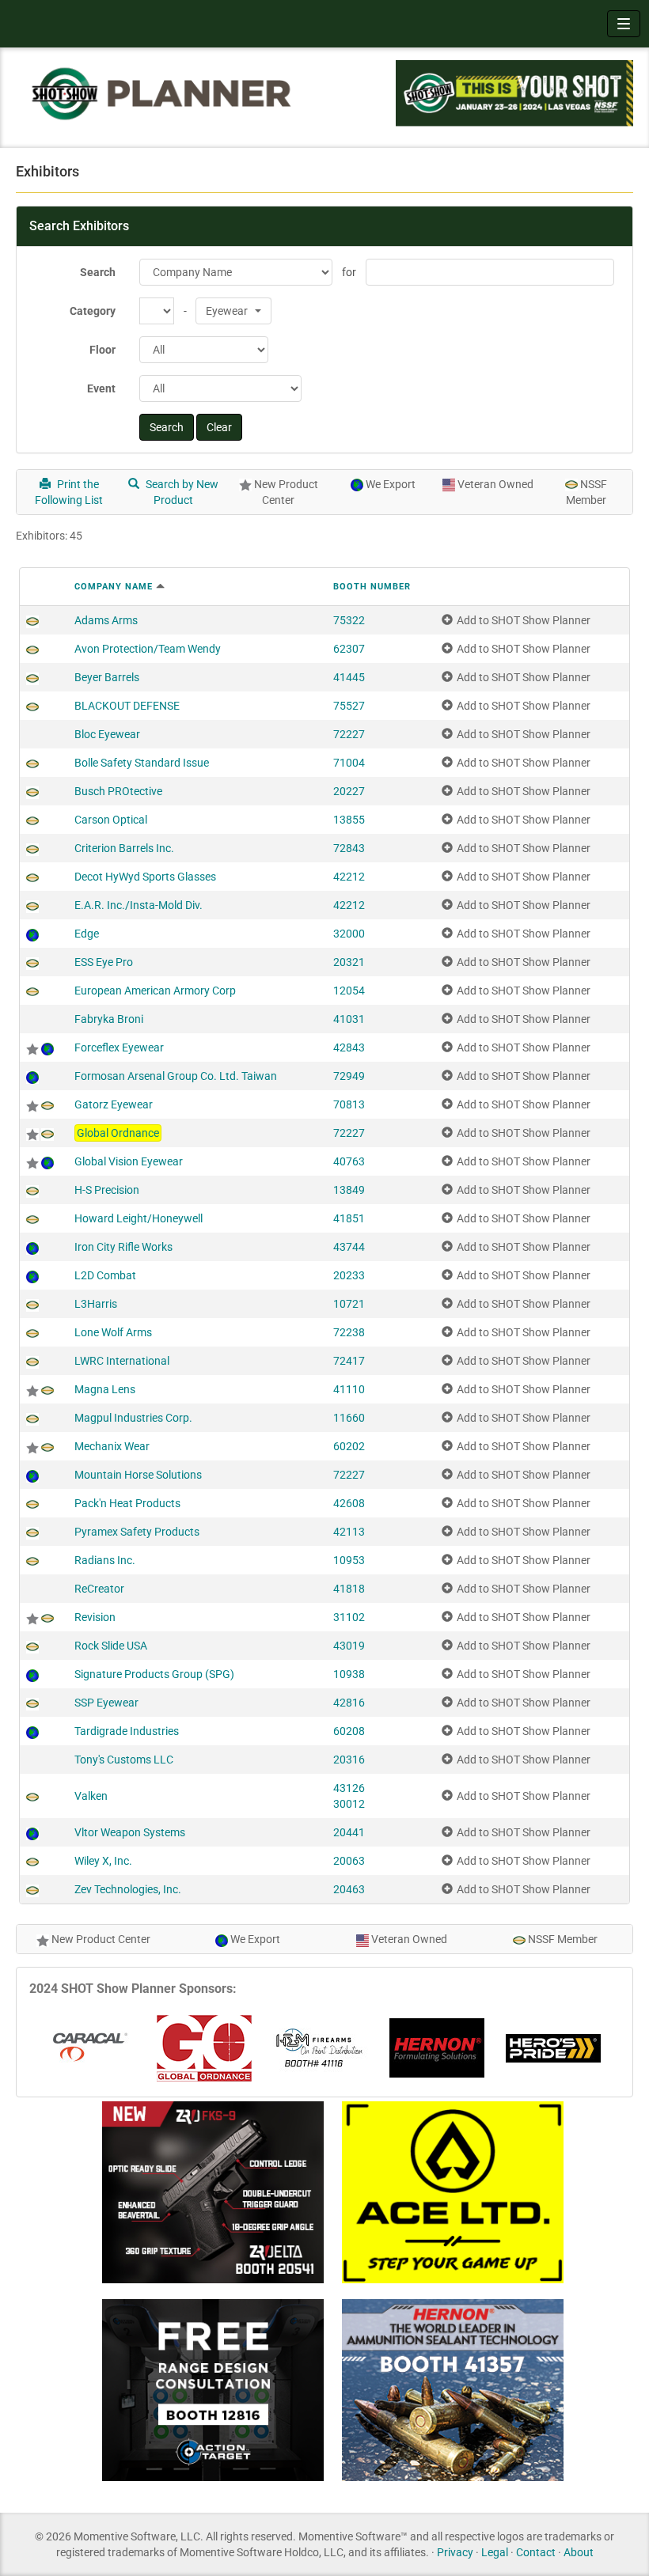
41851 (349, 1218)
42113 (349, 1532)
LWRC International (122, 1361)
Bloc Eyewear (107, 734)
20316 (349, 1760)
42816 (349, 1703)
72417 (349, 1361)
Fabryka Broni (109, 1019)
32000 (349, 934)
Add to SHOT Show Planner (524, 620)
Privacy (455, 2552)
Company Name (114, 587)
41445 (349, 677)
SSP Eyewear (106, 1703)
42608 (349, 1503)
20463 (349, 1889)
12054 (349, 991)
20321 (349, 962)
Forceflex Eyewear (119, 1047)
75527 (349, 706)
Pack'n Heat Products (127, 1503)
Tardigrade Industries (127, 1731)
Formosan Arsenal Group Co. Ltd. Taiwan (176, 1076)
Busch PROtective (118, 791)
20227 (349, 791)
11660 (349, 1418)
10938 (349, 1674)
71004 (349, 763)
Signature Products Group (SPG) (154, 1674)
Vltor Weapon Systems (130, 1832)
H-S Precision (107, 1190)
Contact (536, 2552)
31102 (349, 1617)
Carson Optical (111, 820)
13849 (349, 1190)
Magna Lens (105, 1389)
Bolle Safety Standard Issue (142, 763)
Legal (495, 2552)
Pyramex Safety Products (137, 1532)
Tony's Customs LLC (124, 1760)
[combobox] (233, 311)
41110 (349, 1389)
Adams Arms (106, 620)
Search (98, 272)
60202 (349, 1446)
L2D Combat (105, 1275)
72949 (349, 1076)
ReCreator (99, 1589)
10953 (349, 1560)
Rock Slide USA (111, 1646)
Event (101, 388)
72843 (349, 848)
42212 (349, 877)
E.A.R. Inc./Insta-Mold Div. (139, 905)
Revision (95, 1617)
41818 (349, 1589)
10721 (349, 1304)
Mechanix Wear (112, 1446)
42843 (349, 1047)
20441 (349, 1832)
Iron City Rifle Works (123, 1247)
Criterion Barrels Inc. (124, 848)
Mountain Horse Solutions (138, 1475)
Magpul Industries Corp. (133, 1418)
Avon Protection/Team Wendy (148, 649)
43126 (349, 1788)
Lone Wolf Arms (113, 1332)
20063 (349, 1861)
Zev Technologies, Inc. (128, 1889)
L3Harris (96, 1304)
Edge (87, 934)
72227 (349, 734)
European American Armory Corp (155, 991)
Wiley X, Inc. (103, 1861)
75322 (349, 620)
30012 (349, 1804)
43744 (349, 1247)
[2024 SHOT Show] (162, 93)
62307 (349, 649)
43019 (349, 1646)
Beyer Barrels (107, 677)
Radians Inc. (105, 1560)
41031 (349, 1019)
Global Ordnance (118, 1133)
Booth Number (372, 587)
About (579, 2552)
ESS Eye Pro (104, 962)
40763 (349, 1161)
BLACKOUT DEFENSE (127, 706)
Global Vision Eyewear (129, 1161)
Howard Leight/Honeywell (139, 1218)
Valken (91, 1796)
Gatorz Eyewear (114, 1104)
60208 (349, 1731)
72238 (349, 1332)
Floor (102, 350)
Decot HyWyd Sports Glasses (145, 877)
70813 (349, 1104)
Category (93, 311)
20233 (349, 1275)
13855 (349, 820)
